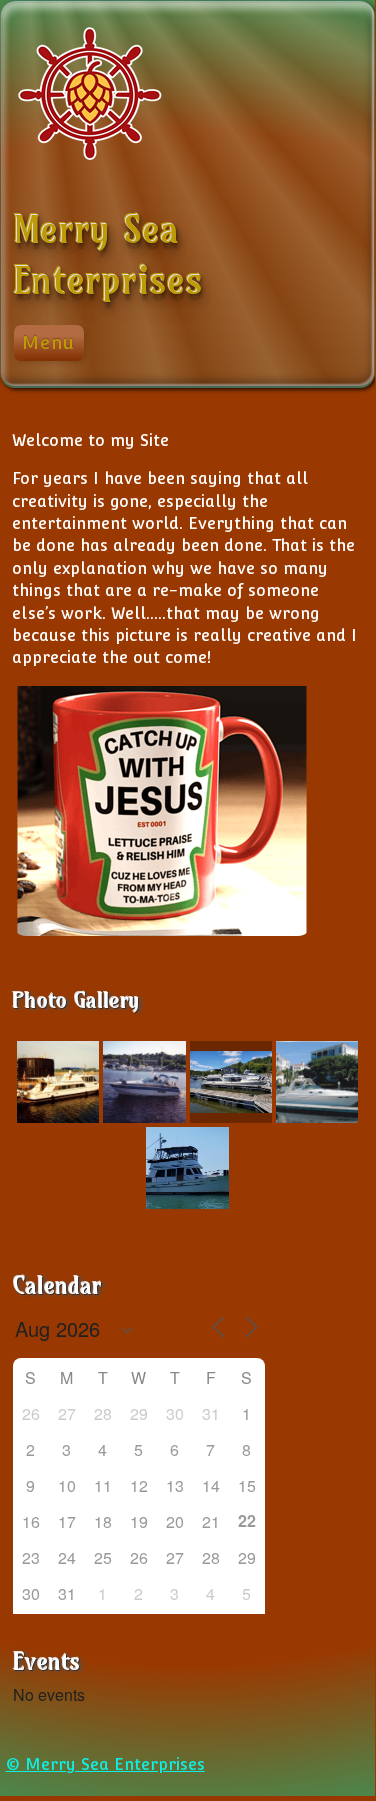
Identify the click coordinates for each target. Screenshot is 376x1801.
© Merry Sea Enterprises (105, 1764)
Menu (48, 342)
